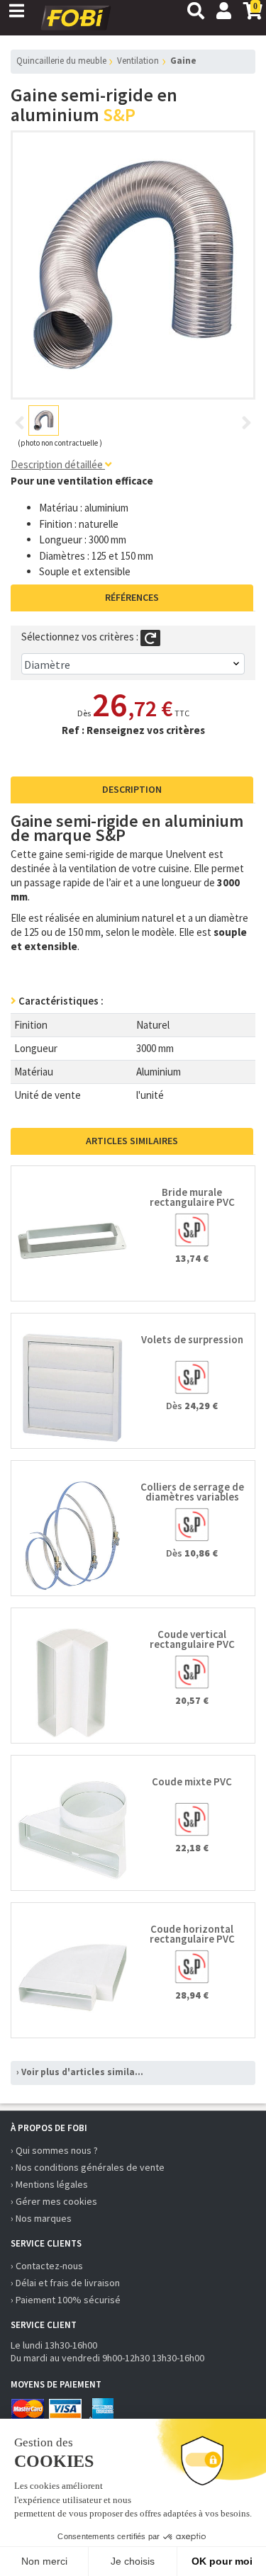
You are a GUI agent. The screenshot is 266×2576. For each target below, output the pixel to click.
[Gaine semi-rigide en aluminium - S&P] (133, 265)
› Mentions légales (49, 2184)
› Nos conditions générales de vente (88, 2167)
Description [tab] (132, 789)
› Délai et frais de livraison (65, 2283)
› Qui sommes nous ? (54, 2150)
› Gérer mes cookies (54, 2201)
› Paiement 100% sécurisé (66, 2300)
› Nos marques (41, 2218)
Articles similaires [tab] (132, 1141)
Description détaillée (58, 464)
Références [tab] (132, 597)
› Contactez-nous (47, 2266)
